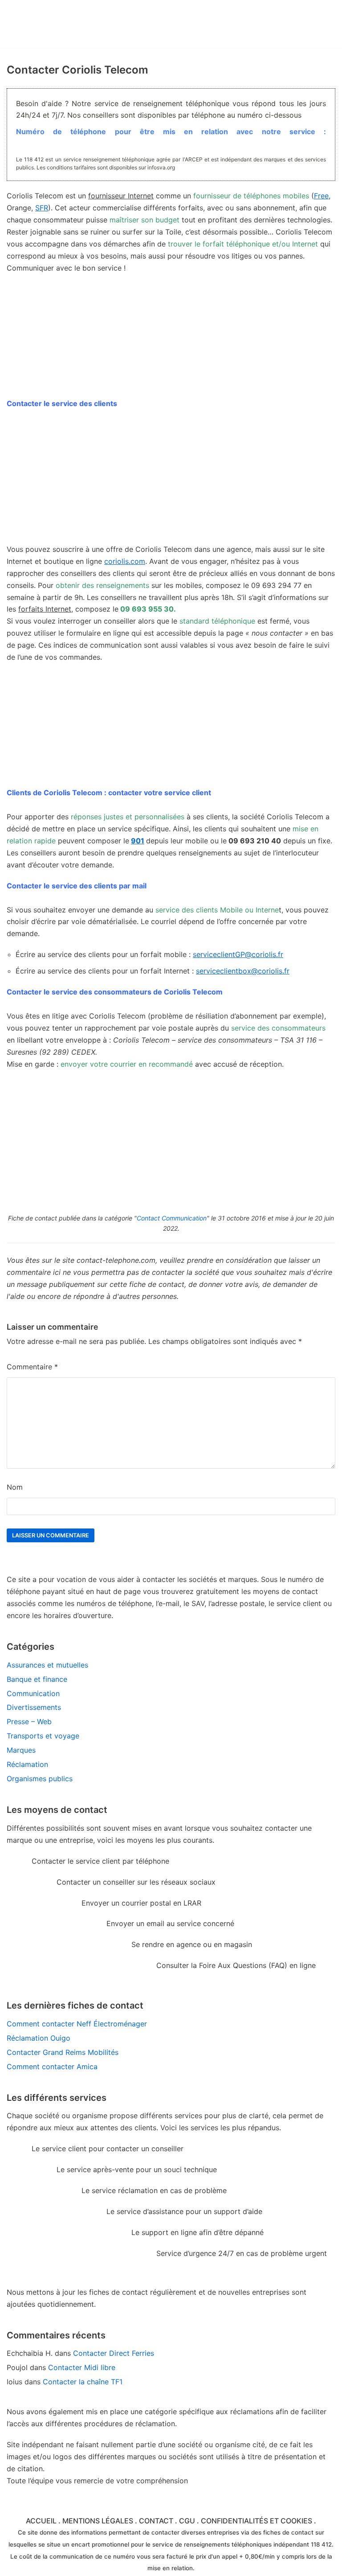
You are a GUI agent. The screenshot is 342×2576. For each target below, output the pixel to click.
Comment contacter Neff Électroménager (77, 2024)
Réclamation (27, 1764)
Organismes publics (40, 1779)
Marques (21, 1750)
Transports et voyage (43, 1736)
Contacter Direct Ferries (114, 2353)
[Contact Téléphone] (73, 24)
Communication (33, 1693)
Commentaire (32, 1367)
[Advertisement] (171, 481)
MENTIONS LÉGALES (98, 2521)
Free (321, 196)
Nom (15, 1487)
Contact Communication (172, 1218)
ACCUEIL (41, 2521)
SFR (42, 208)
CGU (187, 2521)
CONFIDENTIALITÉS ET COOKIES (256, 2521)
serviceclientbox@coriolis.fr (243, 971)
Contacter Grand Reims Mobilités (63, 2052)
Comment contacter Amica (52, 2067)
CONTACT (156, 2521)
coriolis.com (125, 561)
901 (138, 841)
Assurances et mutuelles (47, 1665)
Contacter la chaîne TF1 (83, 2382)
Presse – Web (29, 1721)
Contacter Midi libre (82, 2367)
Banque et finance (37, 1679)
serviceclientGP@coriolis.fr (238, 954)
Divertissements (34, 1707)
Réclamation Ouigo (39, 2038)
